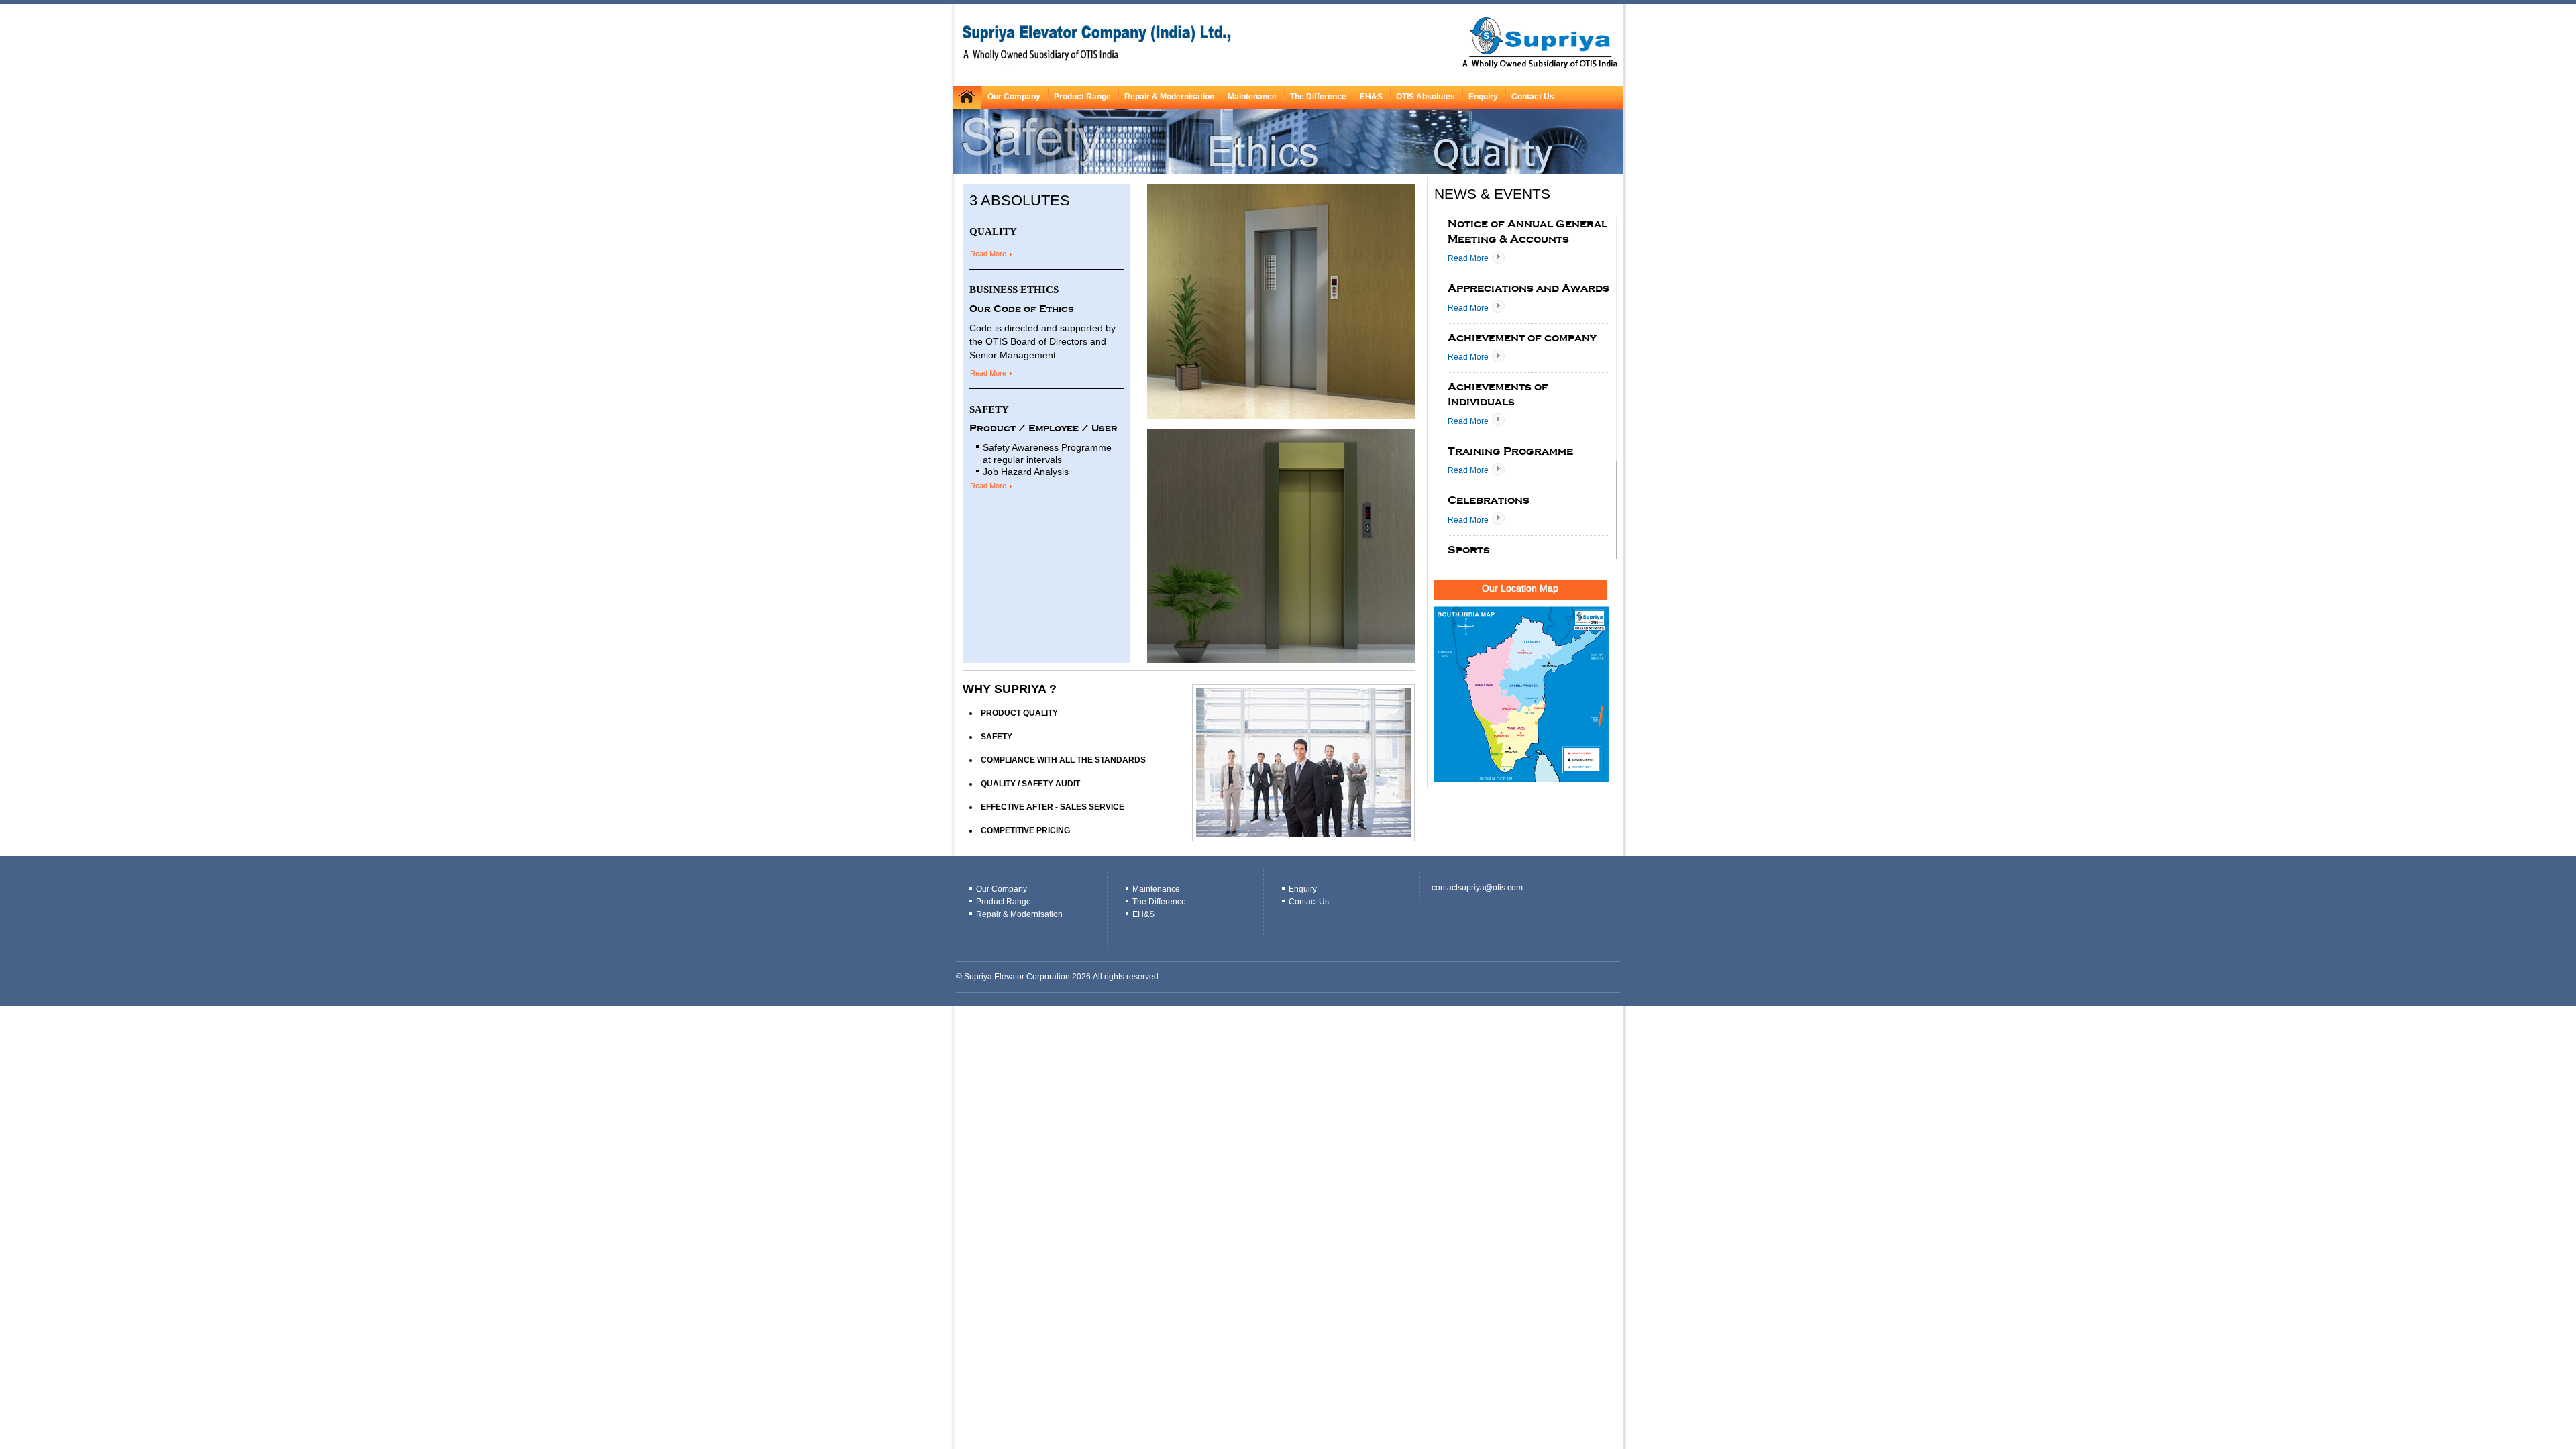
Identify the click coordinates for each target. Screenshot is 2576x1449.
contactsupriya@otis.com (1477, 888)
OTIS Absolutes (1426, 97)
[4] (1197, 407)
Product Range (1082, 97)
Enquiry (1303, 889)
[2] (1171, 407)
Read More (988, 254)
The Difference (1318, 97)
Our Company (1014, 97)
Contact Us (1533, 97)
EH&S (1371, 97)
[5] (1210, 407)
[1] (1159, 407)
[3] (1184, 407)
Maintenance (1252, 97)
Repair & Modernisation (1169, 97)
